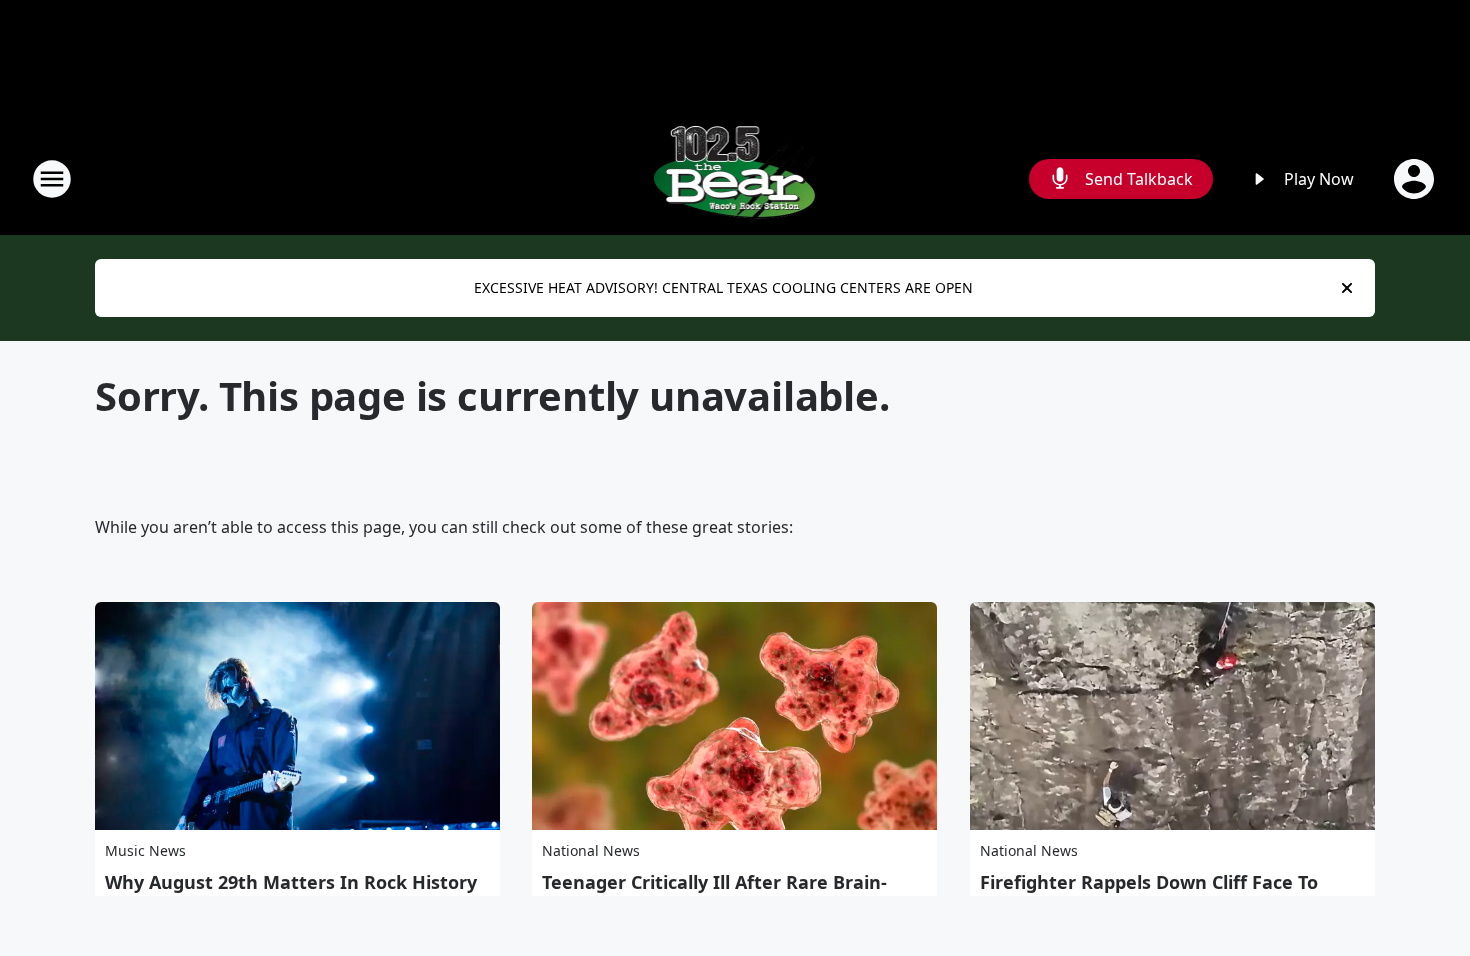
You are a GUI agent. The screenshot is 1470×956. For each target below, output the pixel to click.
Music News (145, 850)
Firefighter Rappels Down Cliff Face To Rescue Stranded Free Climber (1149, 893)
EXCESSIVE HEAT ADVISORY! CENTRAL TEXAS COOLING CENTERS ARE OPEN (723, 287)
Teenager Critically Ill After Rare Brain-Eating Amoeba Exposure (714, 893)
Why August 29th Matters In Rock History (291, 882)
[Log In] (1416, 179)
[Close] (1347, 288)
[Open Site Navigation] (52, 179)
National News (591, 850)
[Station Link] (735, 178)
